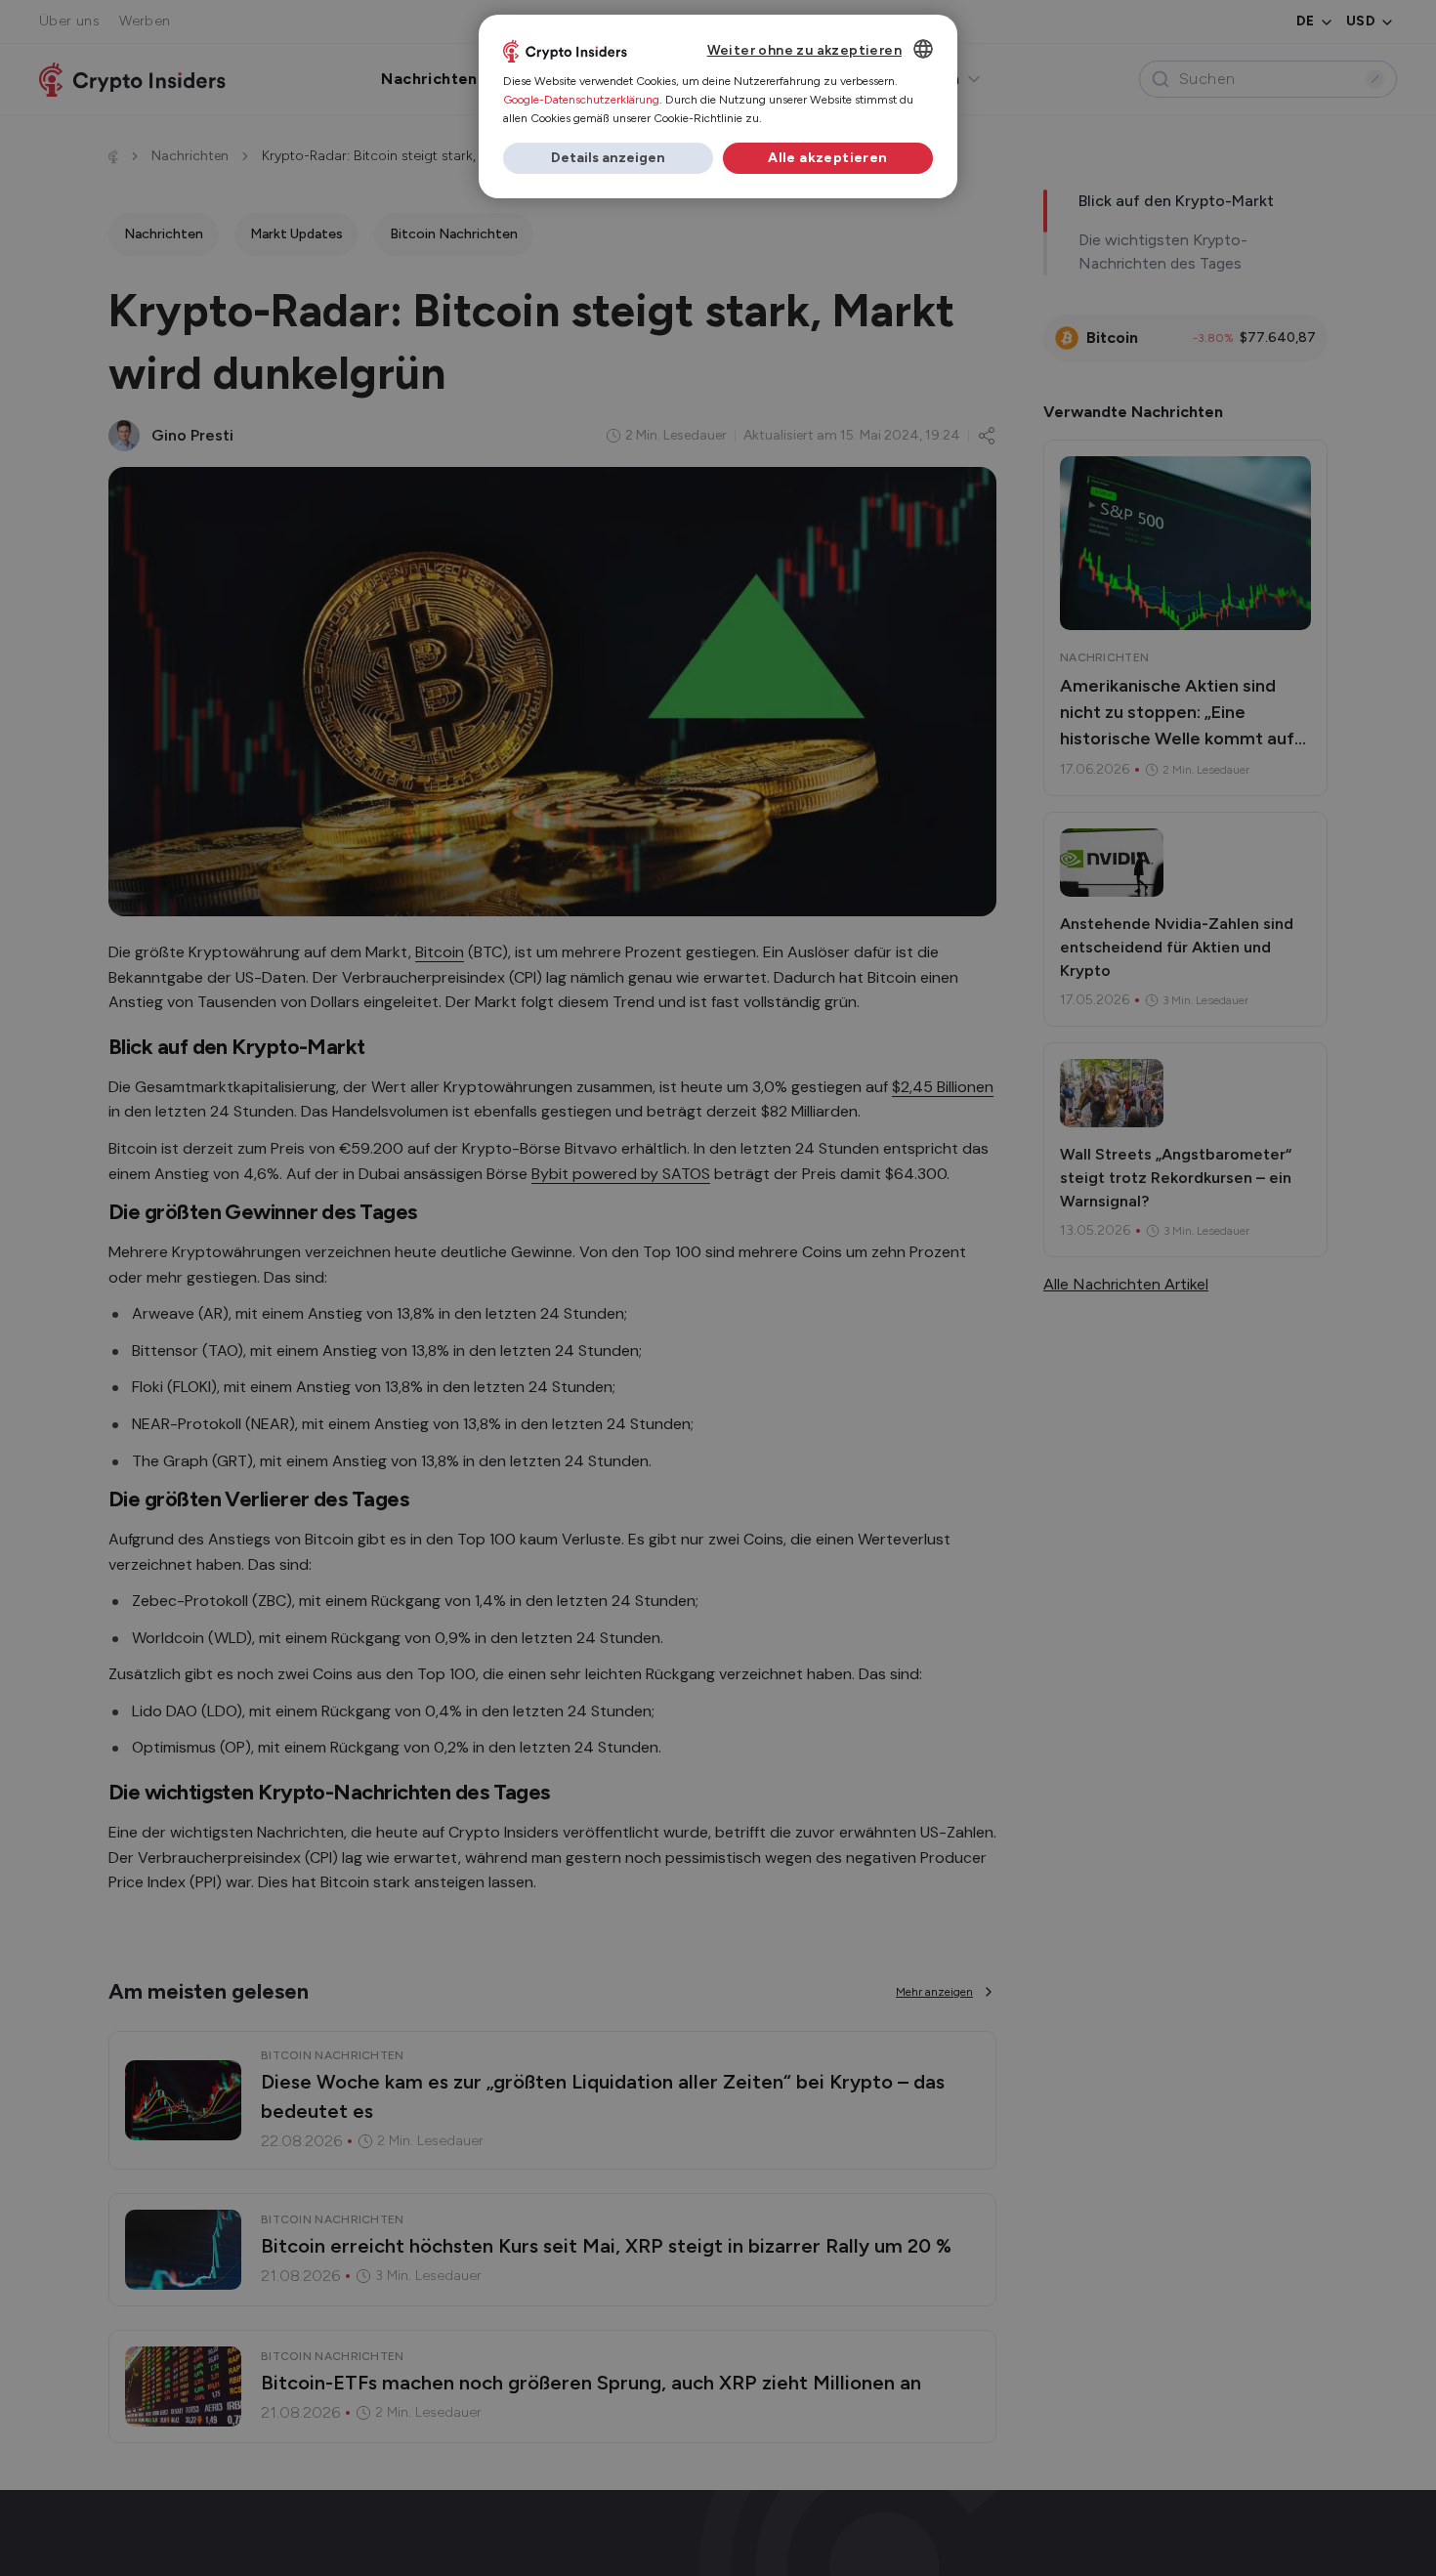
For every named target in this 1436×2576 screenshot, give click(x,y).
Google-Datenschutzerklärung (581, 100)
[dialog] (718, 106)
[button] (608, 158)
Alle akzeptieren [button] (827, 158)
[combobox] (923, 49)
